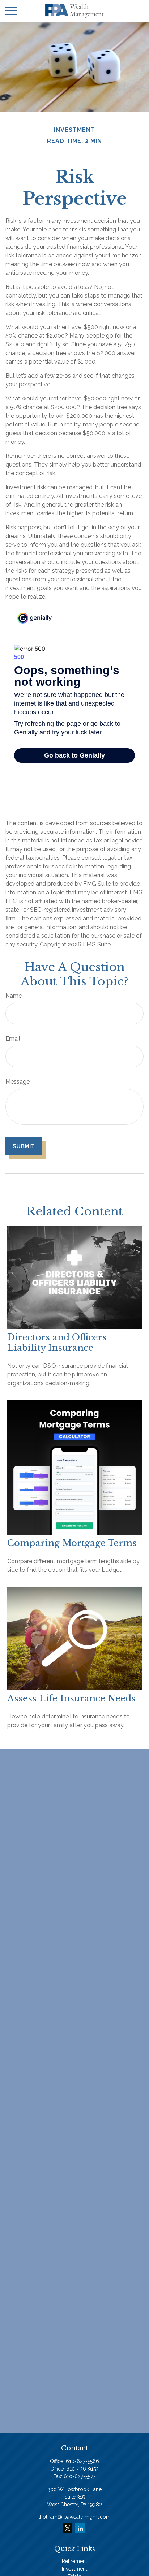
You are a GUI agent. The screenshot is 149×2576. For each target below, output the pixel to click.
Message (18, 1082)
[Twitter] (67, 2528)
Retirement (74, 2561)
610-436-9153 (82, 2469)
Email (13, 1039)
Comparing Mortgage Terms (72, 1543)
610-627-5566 (82, 2461)
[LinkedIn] (80, 2528)
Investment (74, 2569)
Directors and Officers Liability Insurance (57, 1343)
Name (14, 996)
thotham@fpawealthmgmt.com (74, 2517)
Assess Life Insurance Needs (71, 1698)
